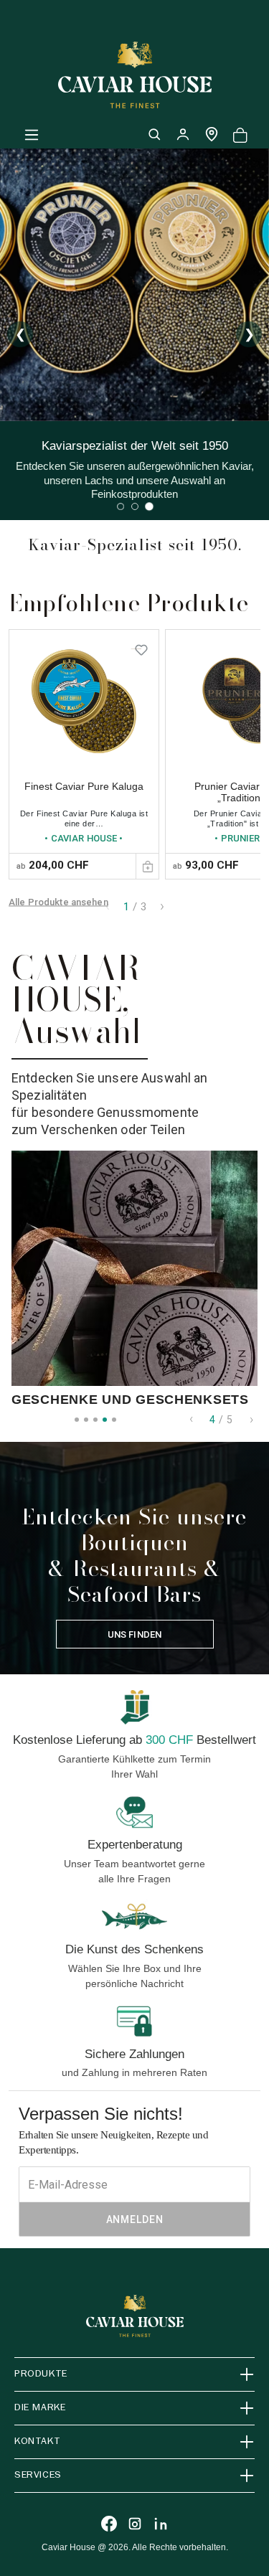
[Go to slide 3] (149, 506)
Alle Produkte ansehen (58, 901)
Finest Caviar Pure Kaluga (84, 786)
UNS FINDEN (134, 1634)
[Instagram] (135, 2524)
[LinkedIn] (161, 2524)
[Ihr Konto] (183, 134)
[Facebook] (109, 2524)
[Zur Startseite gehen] (135, 75)
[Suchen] (154, 134)
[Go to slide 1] (121, 506)
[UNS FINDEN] (212, 134)
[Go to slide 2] (135, 506)
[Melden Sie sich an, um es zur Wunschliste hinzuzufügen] (141, 647)
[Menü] (32, 134)
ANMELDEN (135, 2219)
